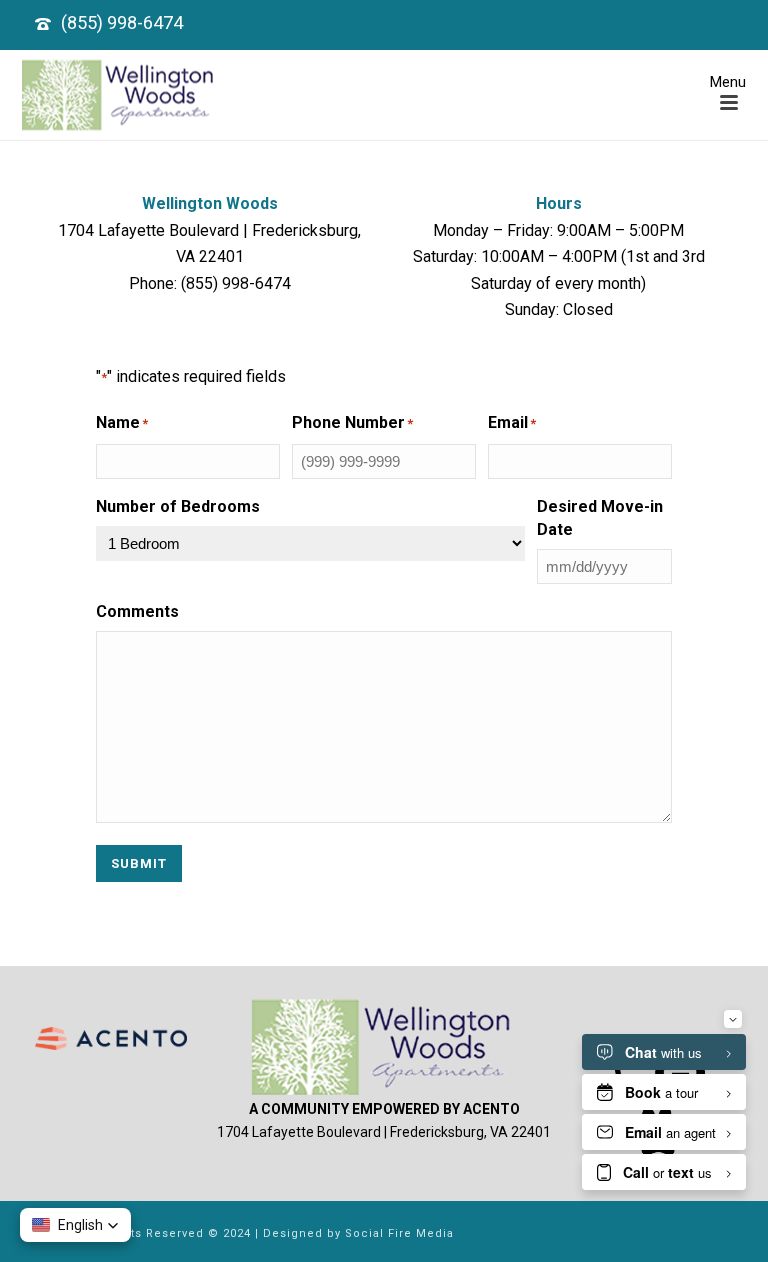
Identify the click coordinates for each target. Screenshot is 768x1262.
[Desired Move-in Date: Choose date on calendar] (694, 567)
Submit (139, 863)
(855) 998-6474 (122, 22)
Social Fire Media (399, 1233)
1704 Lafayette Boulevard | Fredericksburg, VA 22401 (384, 1132)
